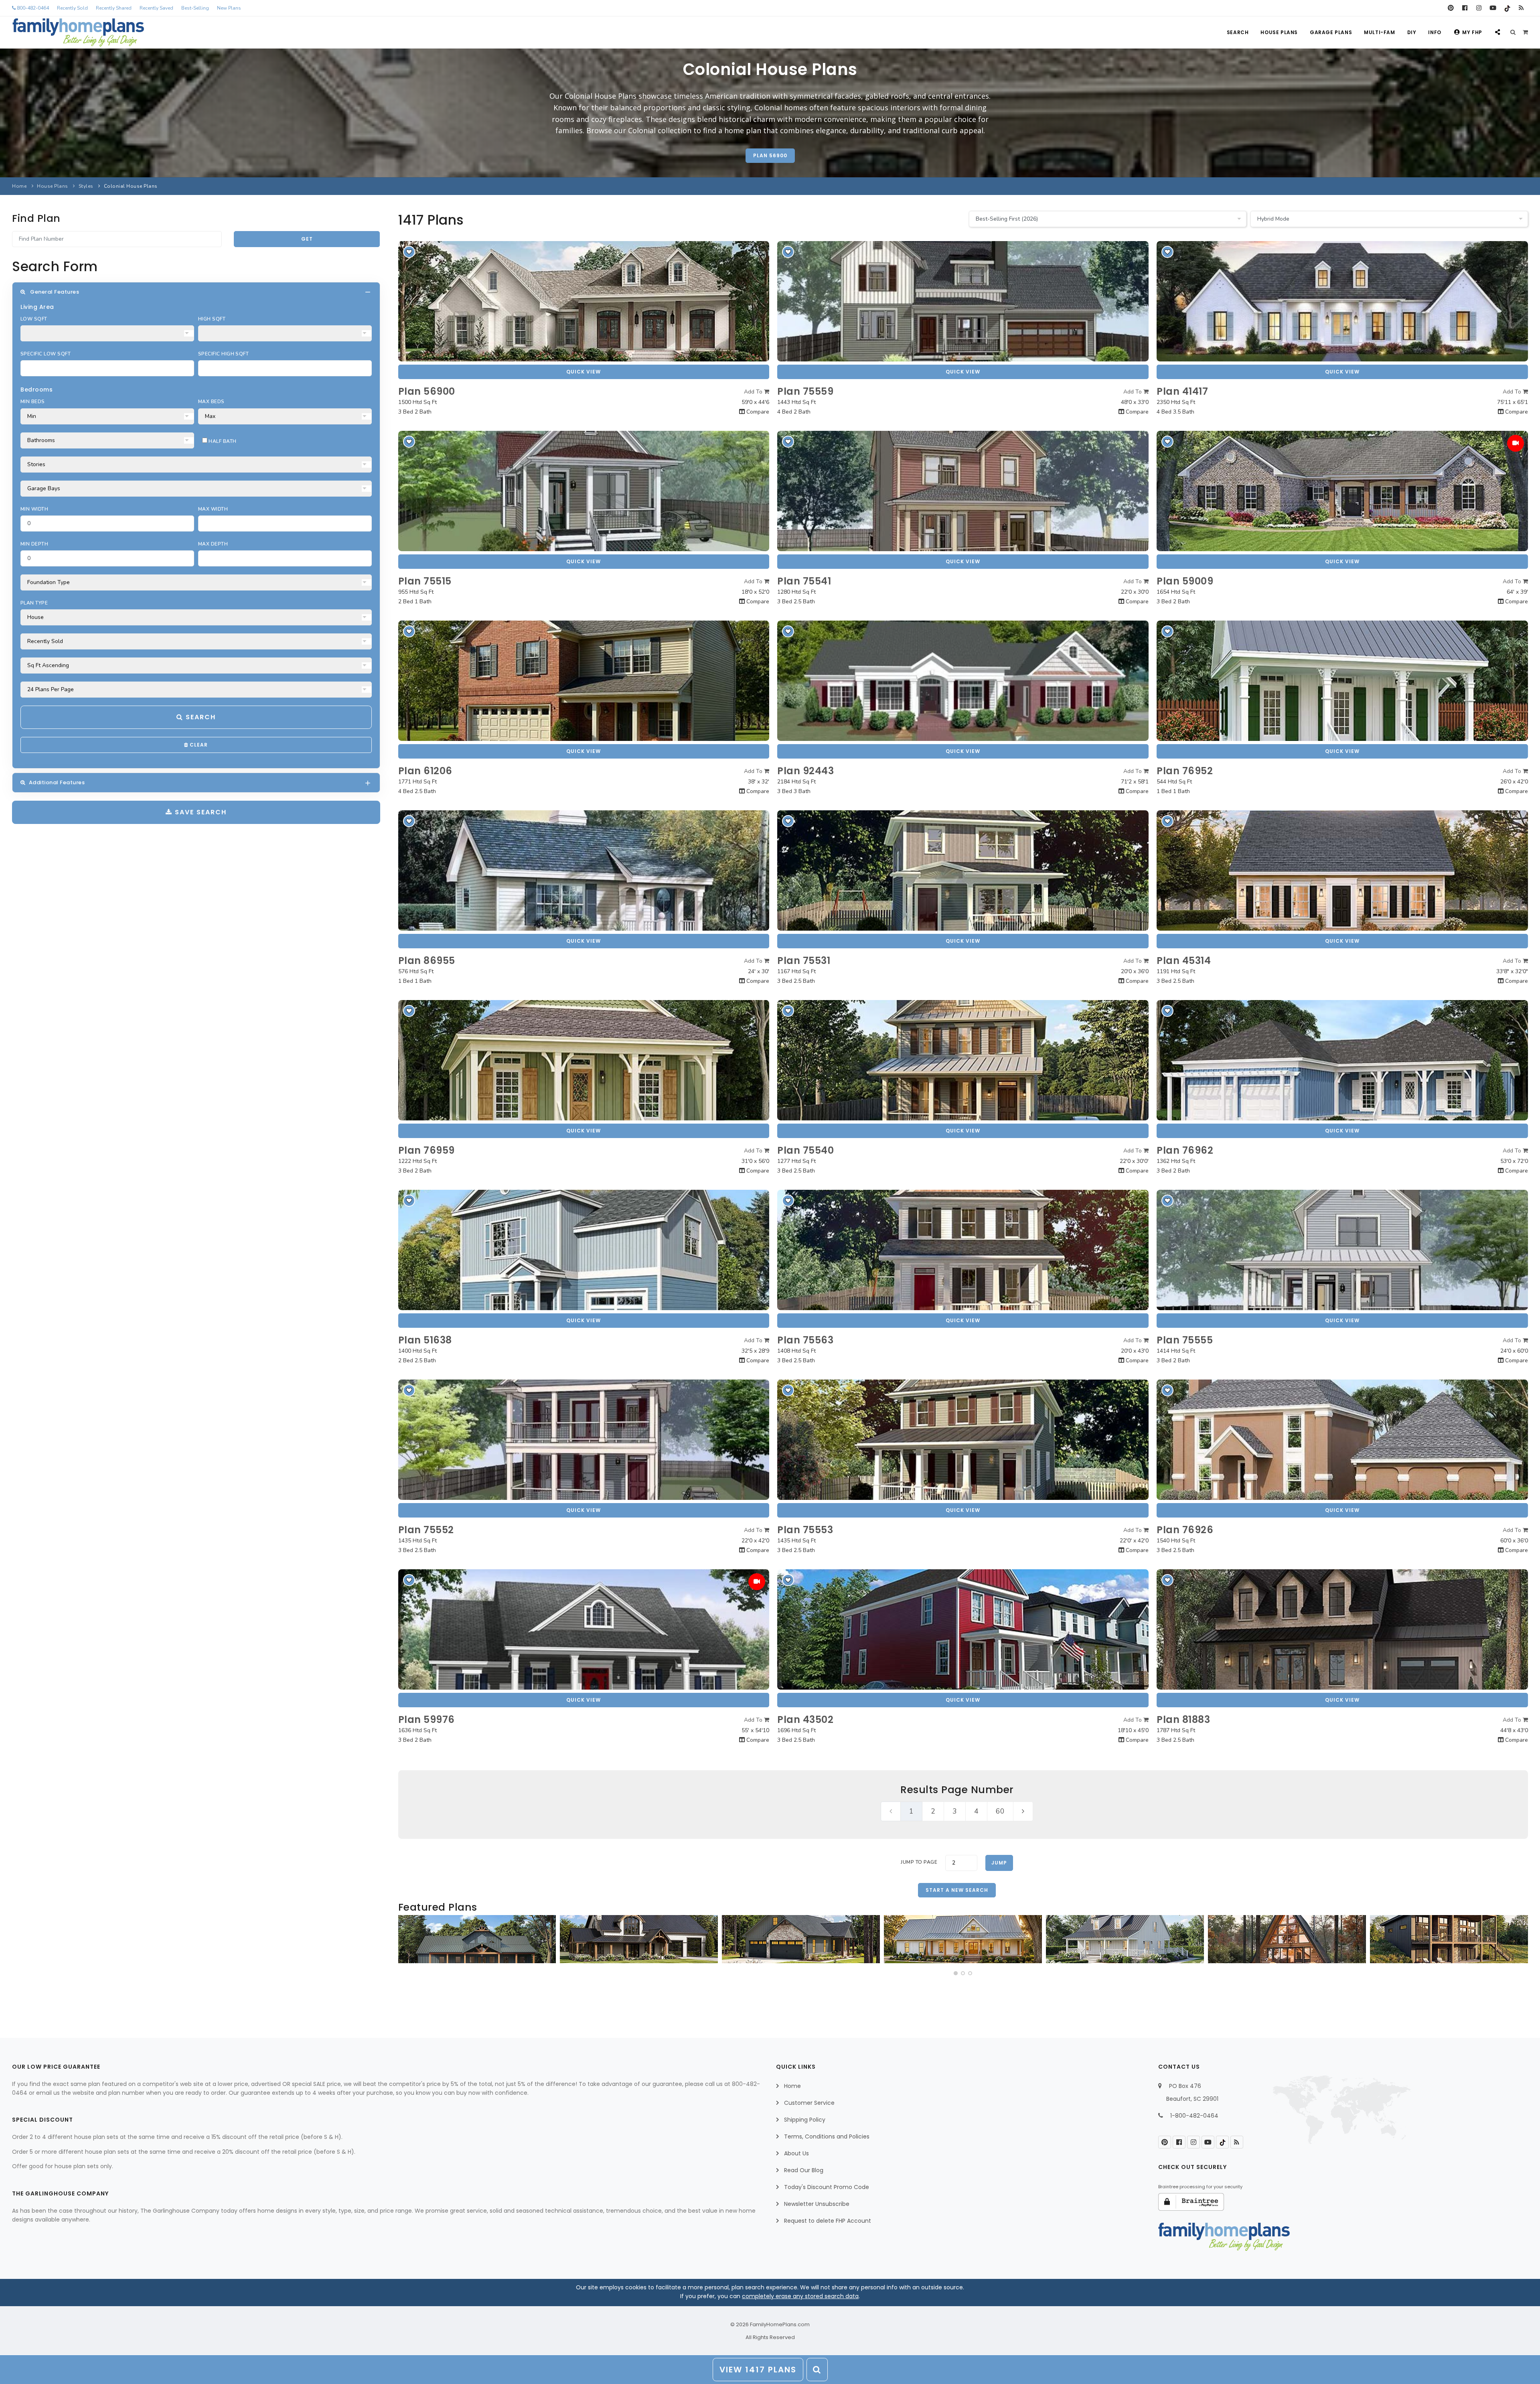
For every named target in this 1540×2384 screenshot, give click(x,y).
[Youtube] (1493, 8)
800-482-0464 (32, 8)
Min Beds (33, 402)
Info (1435, 32)
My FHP (1472, 32)
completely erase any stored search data (800, 2296)
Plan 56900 (770, 155)
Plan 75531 (804, 961)
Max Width (213, 509)
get (307, 239)
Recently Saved (156, 8)
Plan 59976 (427, 1720)
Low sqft (34, 319)
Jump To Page (919, 1862)
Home (19, 186)
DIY (1412, 32)
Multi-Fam (1379, 32)
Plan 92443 (805, 771)
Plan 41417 (1182, 391)
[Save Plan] (409, 252)
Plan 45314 (1184, 961)
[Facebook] (1465, 8)
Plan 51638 (425, 1340)
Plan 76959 (427, 1150)
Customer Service (809, 2103)
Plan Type (34, 603)
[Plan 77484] (963, 1939)
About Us (796, 2153)
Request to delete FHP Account (828, 2221)
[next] (1023, 1811)
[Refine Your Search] (817, 2370)
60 (1000, 1811)
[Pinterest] (1451, 8)
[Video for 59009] (1516, 443)
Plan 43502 (805, 1720)
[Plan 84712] (477, 1939)
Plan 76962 (1185, 1150)
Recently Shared (114, 8)
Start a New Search (957, 1890)
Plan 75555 (1185, 1340)
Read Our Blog (804, 2170)
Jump (999, 1863)
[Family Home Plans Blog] (1521, 8)
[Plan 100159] (1287, 1939)
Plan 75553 (805, 1530)
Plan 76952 (1185, 771)
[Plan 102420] (801, 1939)
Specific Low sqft (46, 354)
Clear (198, 745)
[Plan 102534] (1449, 1939)
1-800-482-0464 (1194, 2116)
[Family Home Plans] (78, 32)
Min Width (34, 509)
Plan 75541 (804, 581)
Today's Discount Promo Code (827, 2187)
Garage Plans (1331, 32)
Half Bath (222, 441)
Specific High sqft (224, 354)
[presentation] (407, 1942)
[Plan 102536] (639, 1939)
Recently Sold (72, 8)
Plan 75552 (426, 1530)
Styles (86, 186)
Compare (757, 412)
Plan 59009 (1185, 581)
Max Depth (213, 544)
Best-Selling (195, 8)
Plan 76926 (1185, 1530)
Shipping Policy (805, 2120)
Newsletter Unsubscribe (817, 2204)
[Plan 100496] (1125, 1939)
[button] (956, 1973)
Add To (754, 392)
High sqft (212, 319)
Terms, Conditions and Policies (827, 2136)
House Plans (1279, 32)
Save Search (200, 812)
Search (1238, 32)
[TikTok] (1507, 8)
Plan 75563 (805, 1340)
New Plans (229, 8)
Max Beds (211, 402)
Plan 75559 (805, 391)
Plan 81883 (1183, 1720)
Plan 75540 (805, 1150)
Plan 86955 (427, 961)
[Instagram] (1479, 8)
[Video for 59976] (757, 1582)
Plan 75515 (425, 581)
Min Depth (34, 544)
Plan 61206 (425, 771)
